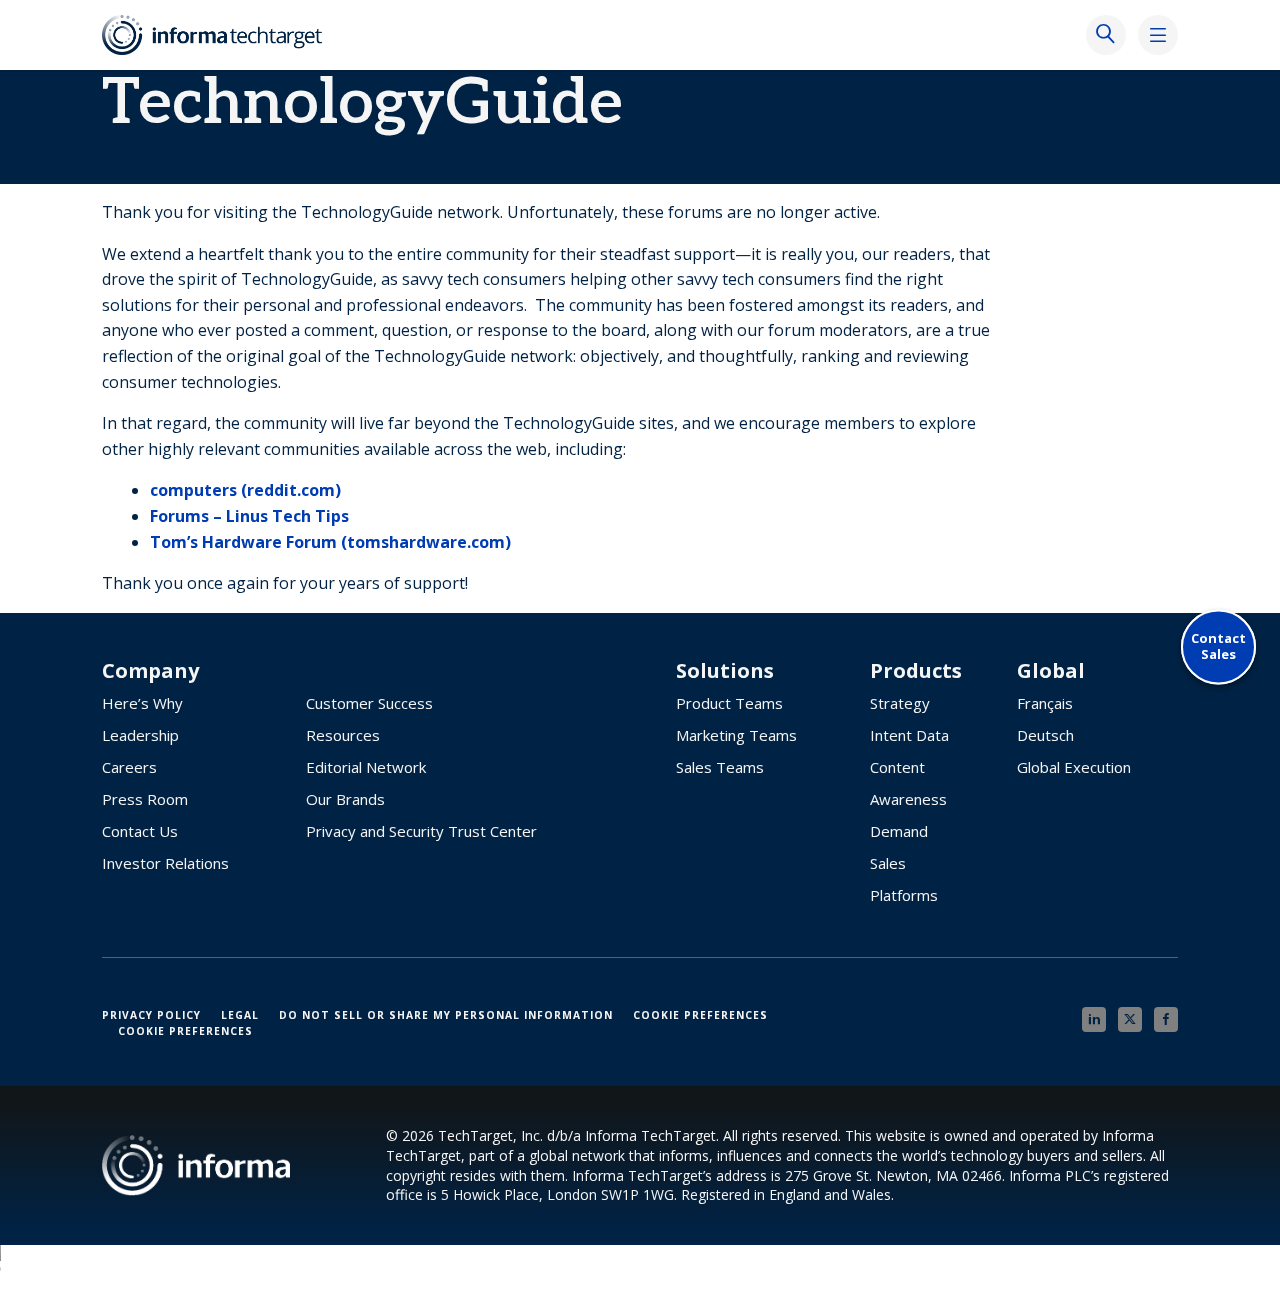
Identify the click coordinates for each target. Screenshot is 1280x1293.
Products (916, 671)
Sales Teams (720, 767)
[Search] (1106, 35)
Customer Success (369, 703)
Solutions (725, 671)
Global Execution (1074, 767)
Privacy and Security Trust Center (421, 831)
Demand (899, 831)
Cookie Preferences (700, 1015)
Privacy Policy (151, 1015)
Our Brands (345, 799)
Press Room (145, 799)
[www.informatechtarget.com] (222, 35)
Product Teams (729, 703)
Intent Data (909, 735)
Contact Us (140, 831)
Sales (888, 863)
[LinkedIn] (1094, 1019)
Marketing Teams (736, 735)
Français (1045, 703)
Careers (129, 767)
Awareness (908, 799)
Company (150, 671)
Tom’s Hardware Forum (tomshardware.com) (330, 542)
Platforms (904, 895)
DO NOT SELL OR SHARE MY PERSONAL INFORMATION (446, 1015)
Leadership (140, 735)
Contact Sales (1218, 646)
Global (1051, 671)
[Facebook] (1166, 1019)
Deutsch (1045, 735)
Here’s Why (142, 703)
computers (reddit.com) (245, 490)
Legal (240, 1015)
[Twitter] (1130, 1019)
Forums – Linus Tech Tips (249, 516)
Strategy (900, 703)
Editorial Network (366, 767)
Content (897, 767)
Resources (343, 735)
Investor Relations (165, 863)
